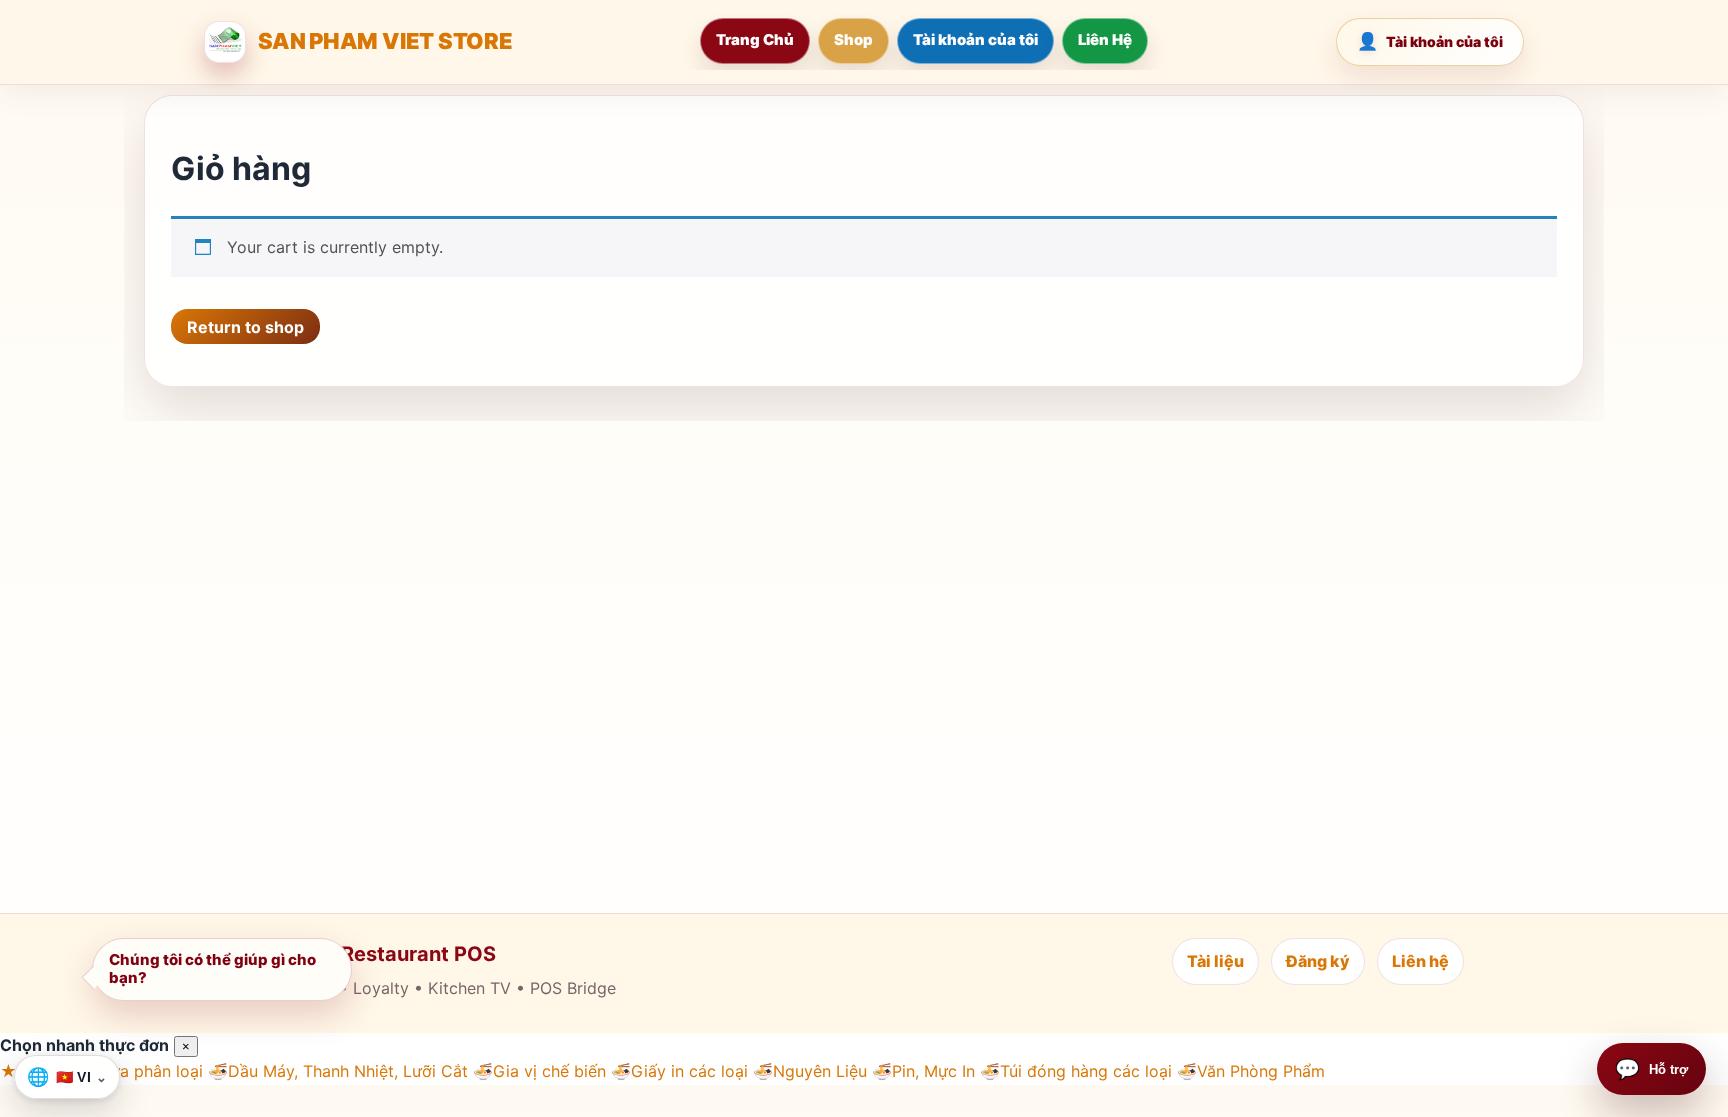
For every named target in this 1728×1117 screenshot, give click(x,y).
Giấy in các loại (679, 1071)
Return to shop (245, 327)
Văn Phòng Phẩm (1251, 1071)
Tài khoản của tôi (975, 40)
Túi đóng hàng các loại (1076, 1071)
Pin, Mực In (923, 1071)
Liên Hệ (1105, 40)
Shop (853, 40)
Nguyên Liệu (810, 1071)
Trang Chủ (755, 40)
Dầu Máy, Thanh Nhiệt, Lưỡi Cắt (338, 1071)
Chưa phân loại (136, 1071)
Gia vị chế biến (539, 1071)
